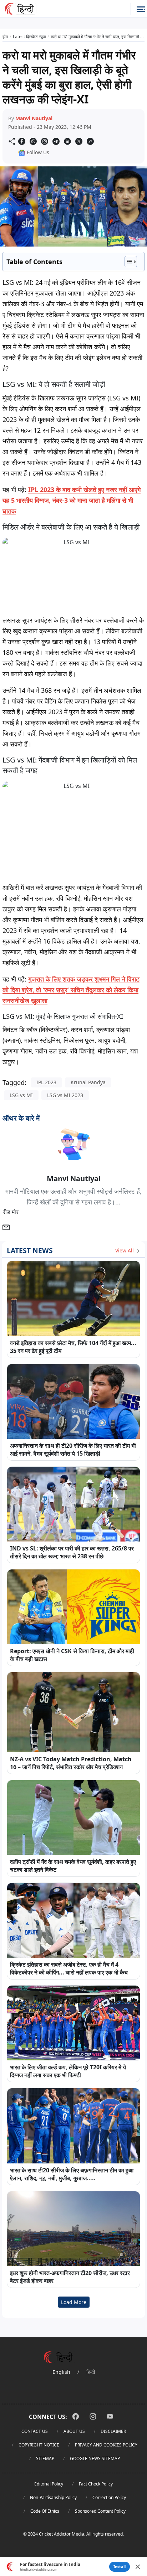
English (61, 2372)
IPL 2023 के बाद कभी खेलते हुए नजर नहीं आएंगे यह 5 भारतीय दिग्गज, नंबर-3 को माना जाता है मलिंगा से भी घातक (72, 500)
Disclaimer (113, 2431)
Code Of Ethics (45, 2511)
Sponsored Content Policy (100, 2511)
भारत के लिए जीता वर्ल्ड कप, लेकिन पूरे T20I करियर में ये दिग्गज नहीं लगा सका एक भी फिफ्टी (68, 2071)
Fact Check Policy (96, 2484)
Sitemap (45, 2458)
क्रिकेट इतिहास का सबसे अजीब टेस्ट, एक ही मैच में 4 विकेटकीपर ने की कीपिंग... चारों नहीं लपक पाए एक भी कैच (69, 1968)
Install (120, 2567)
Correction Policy (109, 2497)
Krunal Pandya (88, 1082)
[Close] (138, 2567)
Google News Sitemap (95, 2458)
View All (125, 1250)
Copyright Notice (39, 2445)
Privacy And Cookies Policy (106, 2445)
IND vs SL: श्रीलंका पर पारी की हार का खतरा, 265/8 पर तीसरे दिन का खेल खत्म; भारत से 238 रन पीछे (72, 1552)
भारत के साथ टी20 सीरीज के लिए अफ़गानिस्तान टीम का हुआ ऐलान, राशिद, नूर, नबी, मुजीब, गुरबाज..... (72, 2174)
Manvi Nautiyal (34, 118)
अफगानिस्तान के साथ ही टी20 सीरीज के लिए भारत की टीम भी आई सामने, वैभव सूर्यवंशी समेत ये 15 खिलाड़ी (73, 1450)
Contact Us (35, 2431)
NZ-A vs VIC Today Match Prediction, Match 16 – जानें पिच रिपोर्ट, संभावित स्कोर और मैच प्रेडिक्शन (71, 1763)
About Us (74, 2431)
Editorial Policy (49, 2484)
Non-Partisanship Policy (53, 2497)
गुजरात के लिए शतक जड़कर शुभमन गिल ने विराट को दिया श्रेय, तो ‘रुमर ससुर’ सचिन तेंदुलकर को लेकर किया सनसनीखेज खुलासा (71, 990)
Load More (74, 2302)
